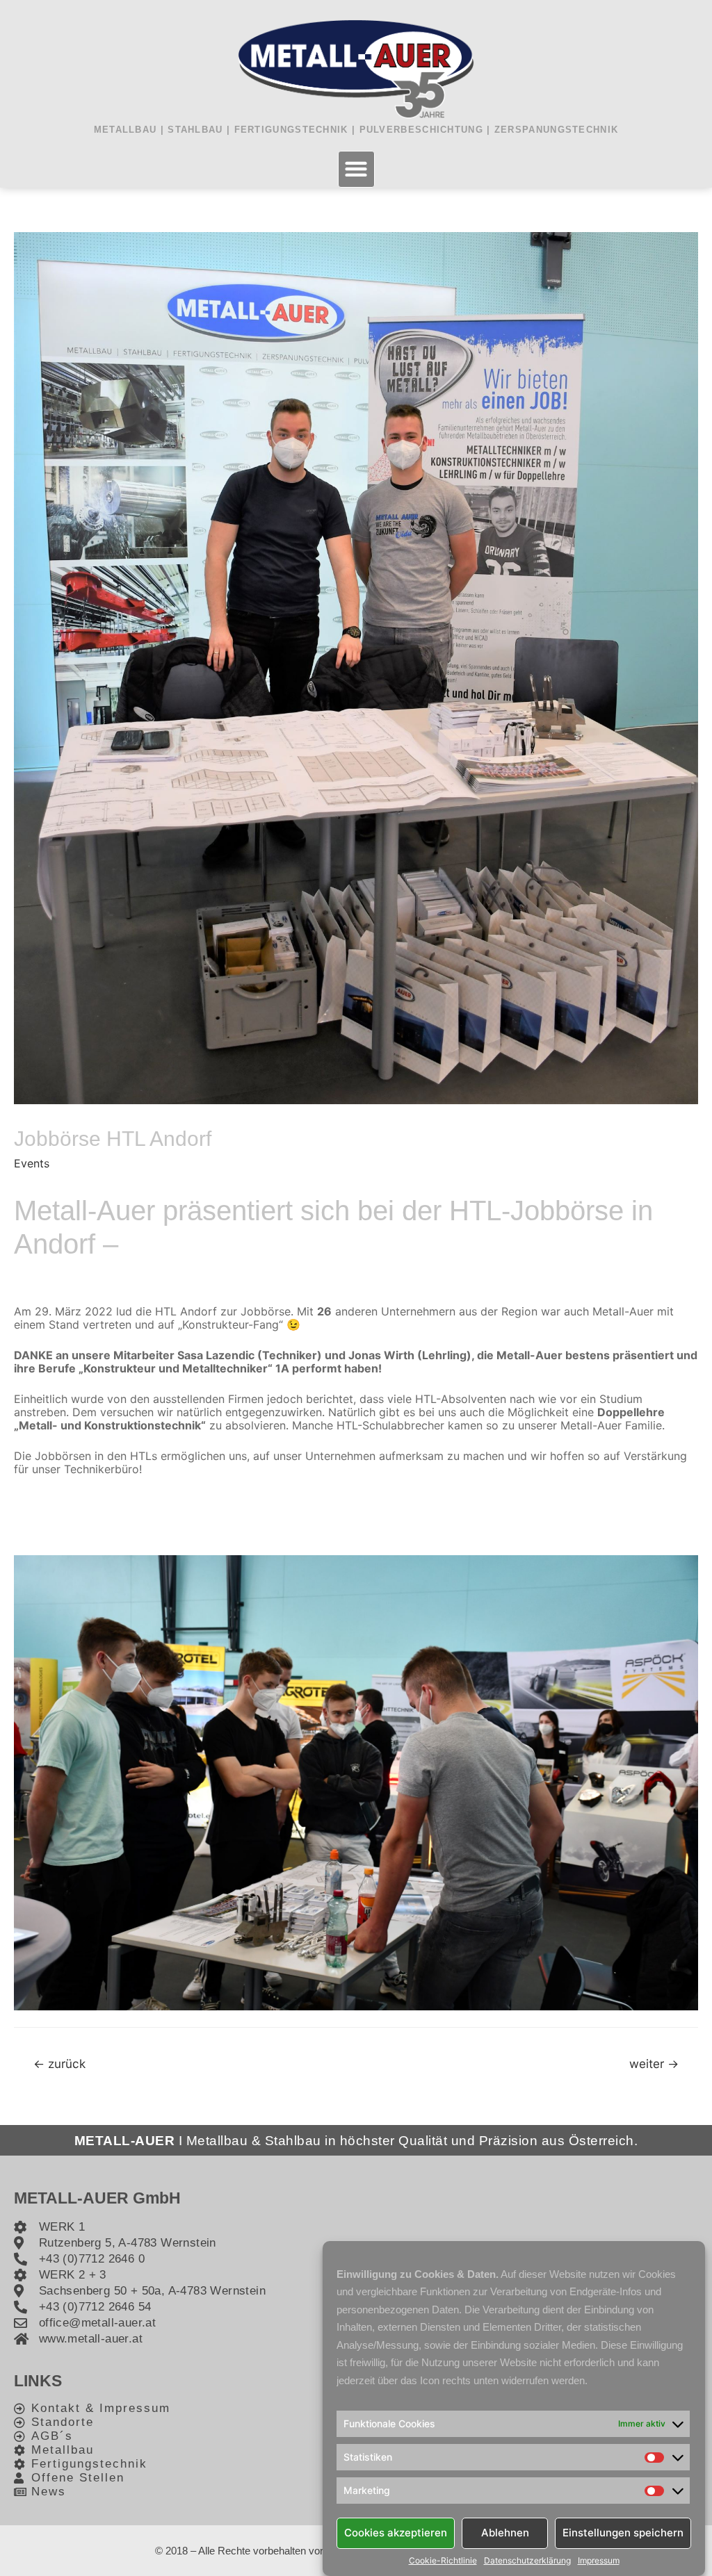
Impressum (599, 2561)
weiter (654, 2064)
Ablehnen (505, 2533)
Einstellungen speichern (623, 2533)
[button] (356, 169)
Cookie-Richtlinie (443, 2561)
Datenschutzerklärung (527, 2561)
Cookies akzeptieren (396, 2533)
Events (32, 1163)
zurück (59, 2064)
